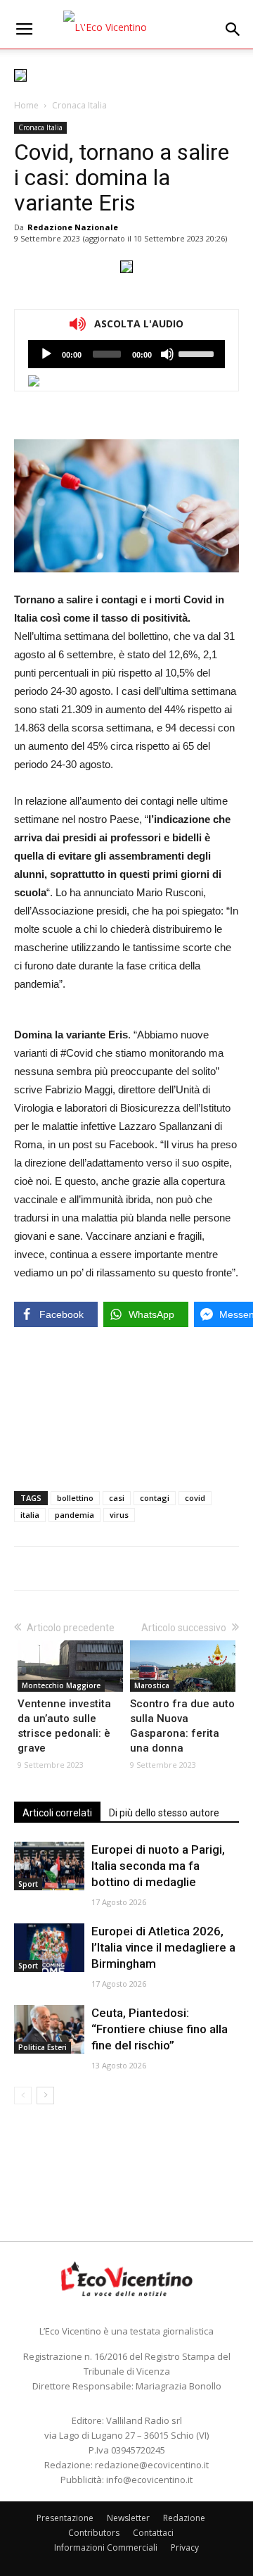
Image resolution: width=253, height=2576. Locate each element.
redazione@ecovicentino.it (152, 2465)
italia (30, 1515)
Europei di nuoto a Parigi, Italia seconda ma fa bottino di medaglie (158, 1866)
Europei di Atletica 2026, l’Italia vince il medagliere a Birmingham (163, 1947)
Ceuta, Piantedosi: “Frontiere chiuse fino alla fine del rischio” (160, 2029)
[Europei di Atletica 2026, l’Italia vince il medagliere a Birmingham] (49, 1948)
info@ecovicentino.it (149, 2480)
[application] (126, 354)
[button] (233, 30)
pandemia (74, 1515)
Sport (28, 1884)
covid (195, 1498)
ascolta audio (46, 354)
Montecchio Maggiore (61, 1685)
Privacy (185, 2547)
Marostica (152, 1685)
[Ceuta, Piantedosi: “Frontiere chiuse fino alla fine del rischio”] (49, 2029)
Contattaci (153, 2533)
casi (117, 1498)
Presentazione (65, 2518)
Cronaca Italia (79, 105)
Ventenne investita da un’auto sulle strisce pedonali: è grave (64, 1726)
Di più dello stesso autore (164, 1813)
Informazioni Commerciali (106, 2547)
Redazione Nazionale (73, 227)
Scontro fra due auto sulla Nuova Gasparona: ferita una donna (182, 1726)
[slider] (198, 353)
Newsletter (128, 2518)
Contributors (94, 2533)
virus (119, 1515)
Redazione (184, 2518)
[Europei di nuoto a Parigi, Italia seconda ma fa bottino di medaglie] (49, 1866)
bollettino (75, 1498)
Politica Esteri (43, 2047)
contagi (155, 1498)
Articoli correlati (57, 1813)
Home (26, 105)
